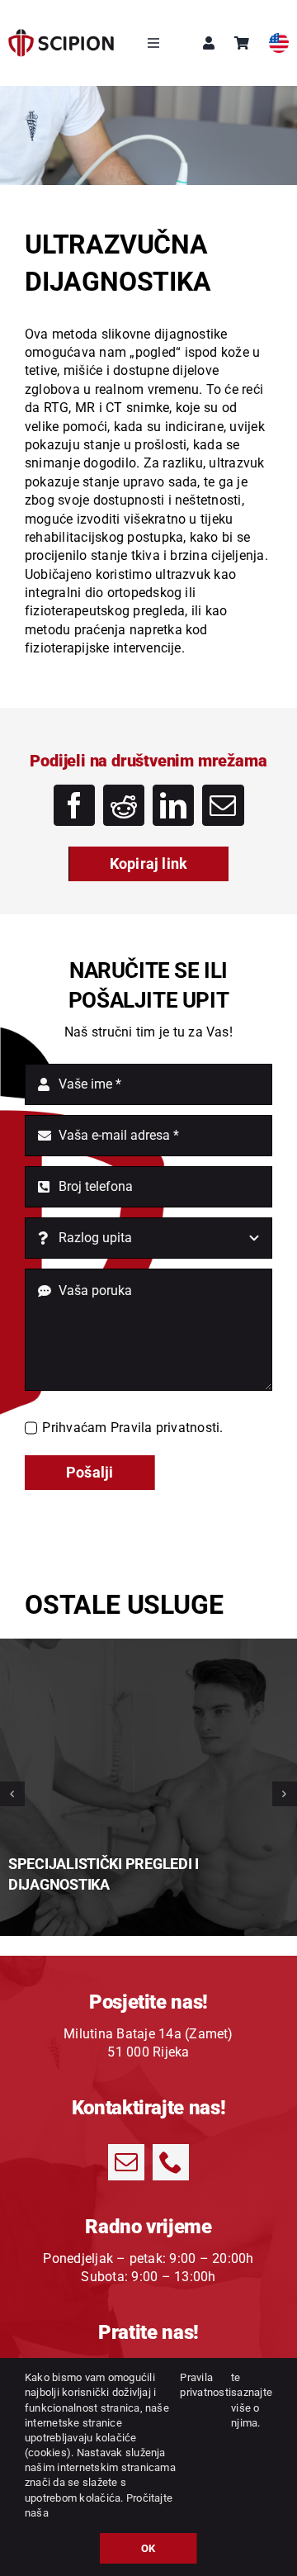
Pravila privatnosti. (167, 1428)
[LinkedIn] (173, 805)
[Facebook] (74, 805)
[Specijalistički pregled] (148, 1645)
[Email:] (223, 805)
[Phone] (171, 2162)
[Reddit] (124, 805)
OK (148, 2548)
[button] (12, 1794)
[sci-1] (61, 35)
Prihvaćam (132, 1428)
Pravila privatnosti (205, 2385)
